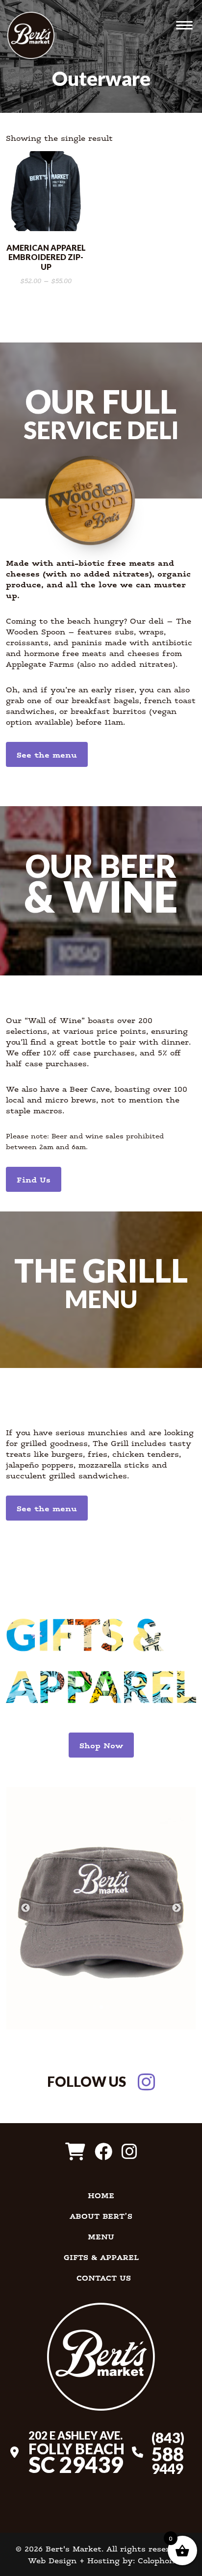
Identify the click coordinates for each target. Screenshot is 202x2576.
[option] (101, 1908)
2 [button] (101, 2005)
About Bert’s (101, 2216)
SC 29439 (76, 2452)
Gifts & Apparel (101, 2257)
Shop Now (101, 1745)
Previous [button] (25, 1908)
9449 (168, 2452)
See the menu (47, 754)
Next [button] (177, 1908)
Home (101, 2195)
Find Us (34, 1179)
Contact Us (104, 2278)
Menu (101, 2236)
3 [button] (108, 2005)
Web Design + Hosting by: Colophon (101, 2560)
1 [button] (94, 2005)
